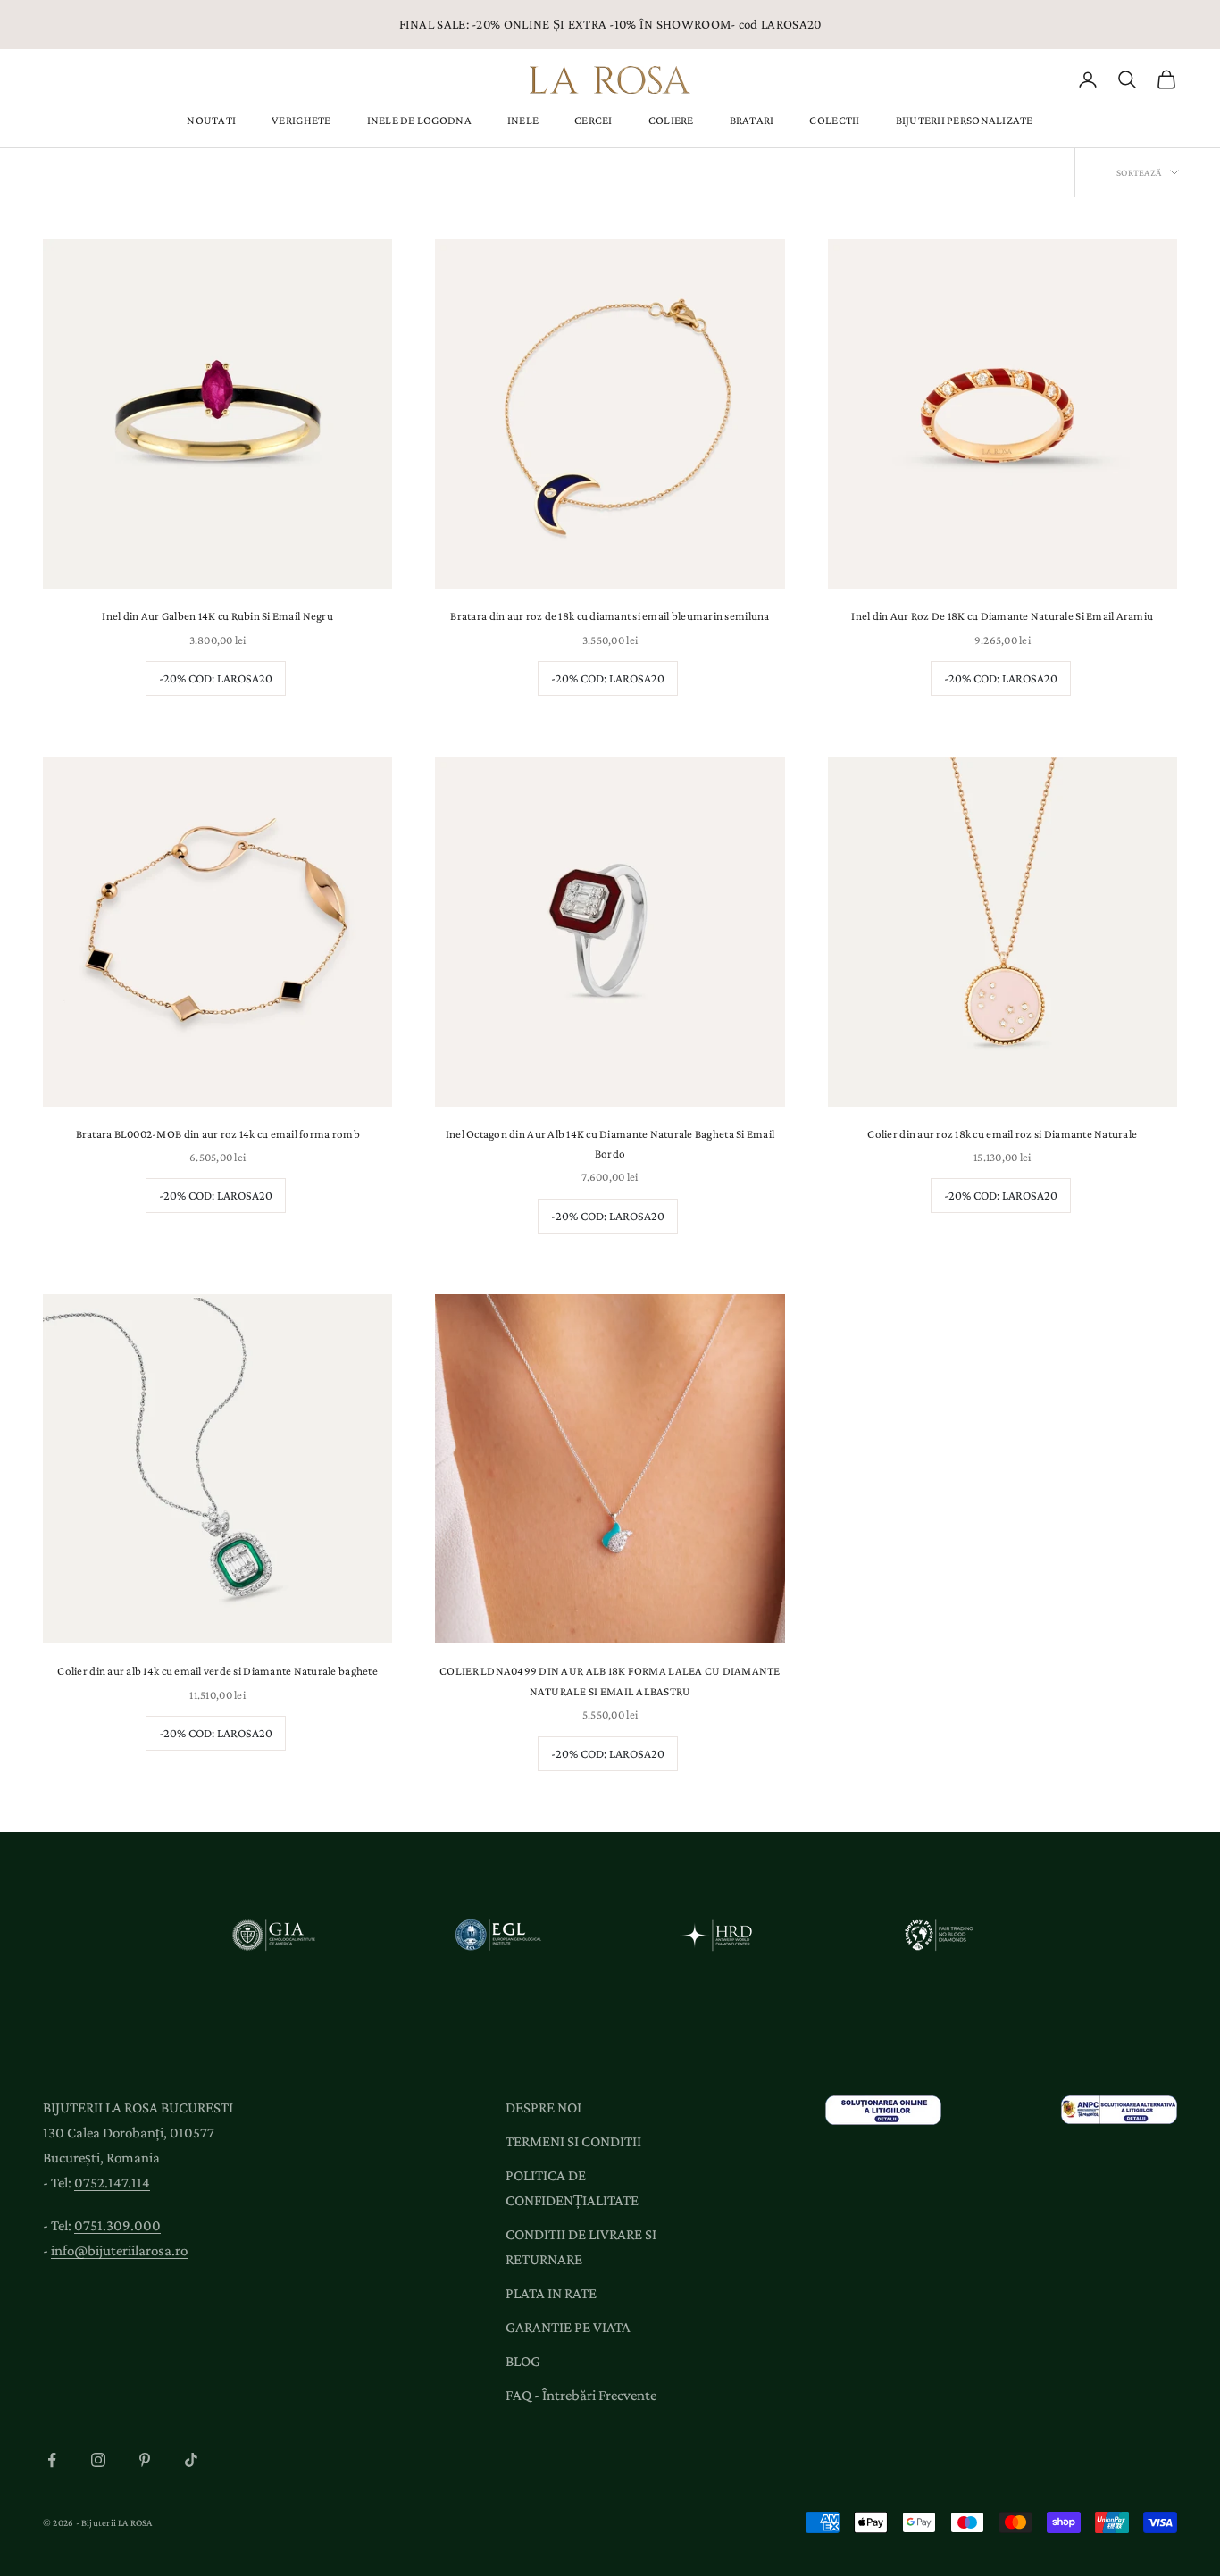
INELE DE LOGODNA (419, 120)
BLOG (523, 2361)
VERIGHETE (301, 120)
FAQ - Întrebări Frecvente (581, 2395)
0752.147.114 (112, 2183)
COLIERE (671, 120)
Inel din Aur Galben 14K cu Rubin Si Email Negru (217, 616)
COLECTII (834, 120)
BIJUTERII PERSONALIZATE (965, 120)
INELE (523, 120)
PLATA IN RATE (551, 2293)
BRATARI (752, 120)
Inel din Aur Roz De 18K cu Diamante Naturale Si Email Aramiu (1002, 616)
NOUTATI (211, 120)
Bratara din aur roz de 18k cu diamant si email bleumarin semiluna (610, 616)
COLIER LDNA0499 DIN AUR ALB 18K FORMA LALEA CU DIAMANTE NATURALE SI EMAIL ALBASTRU (610, 1681)
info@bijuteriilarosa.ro (119, 2250)
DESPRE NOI (543, 2108)
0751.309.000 (117, 2225)
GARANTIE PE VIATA (568, 2327)
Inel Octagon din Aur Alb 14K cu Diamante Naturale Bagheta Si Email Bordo (610, 1144)
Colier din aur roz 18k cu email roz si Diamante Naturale (1002, 1134)
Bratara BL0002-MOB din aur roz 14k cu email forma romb (218, 1134)
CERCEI (593, 120)
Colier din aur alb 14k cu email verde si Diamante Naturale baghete (217, 1671)
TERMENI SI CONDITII (573, 2141)
